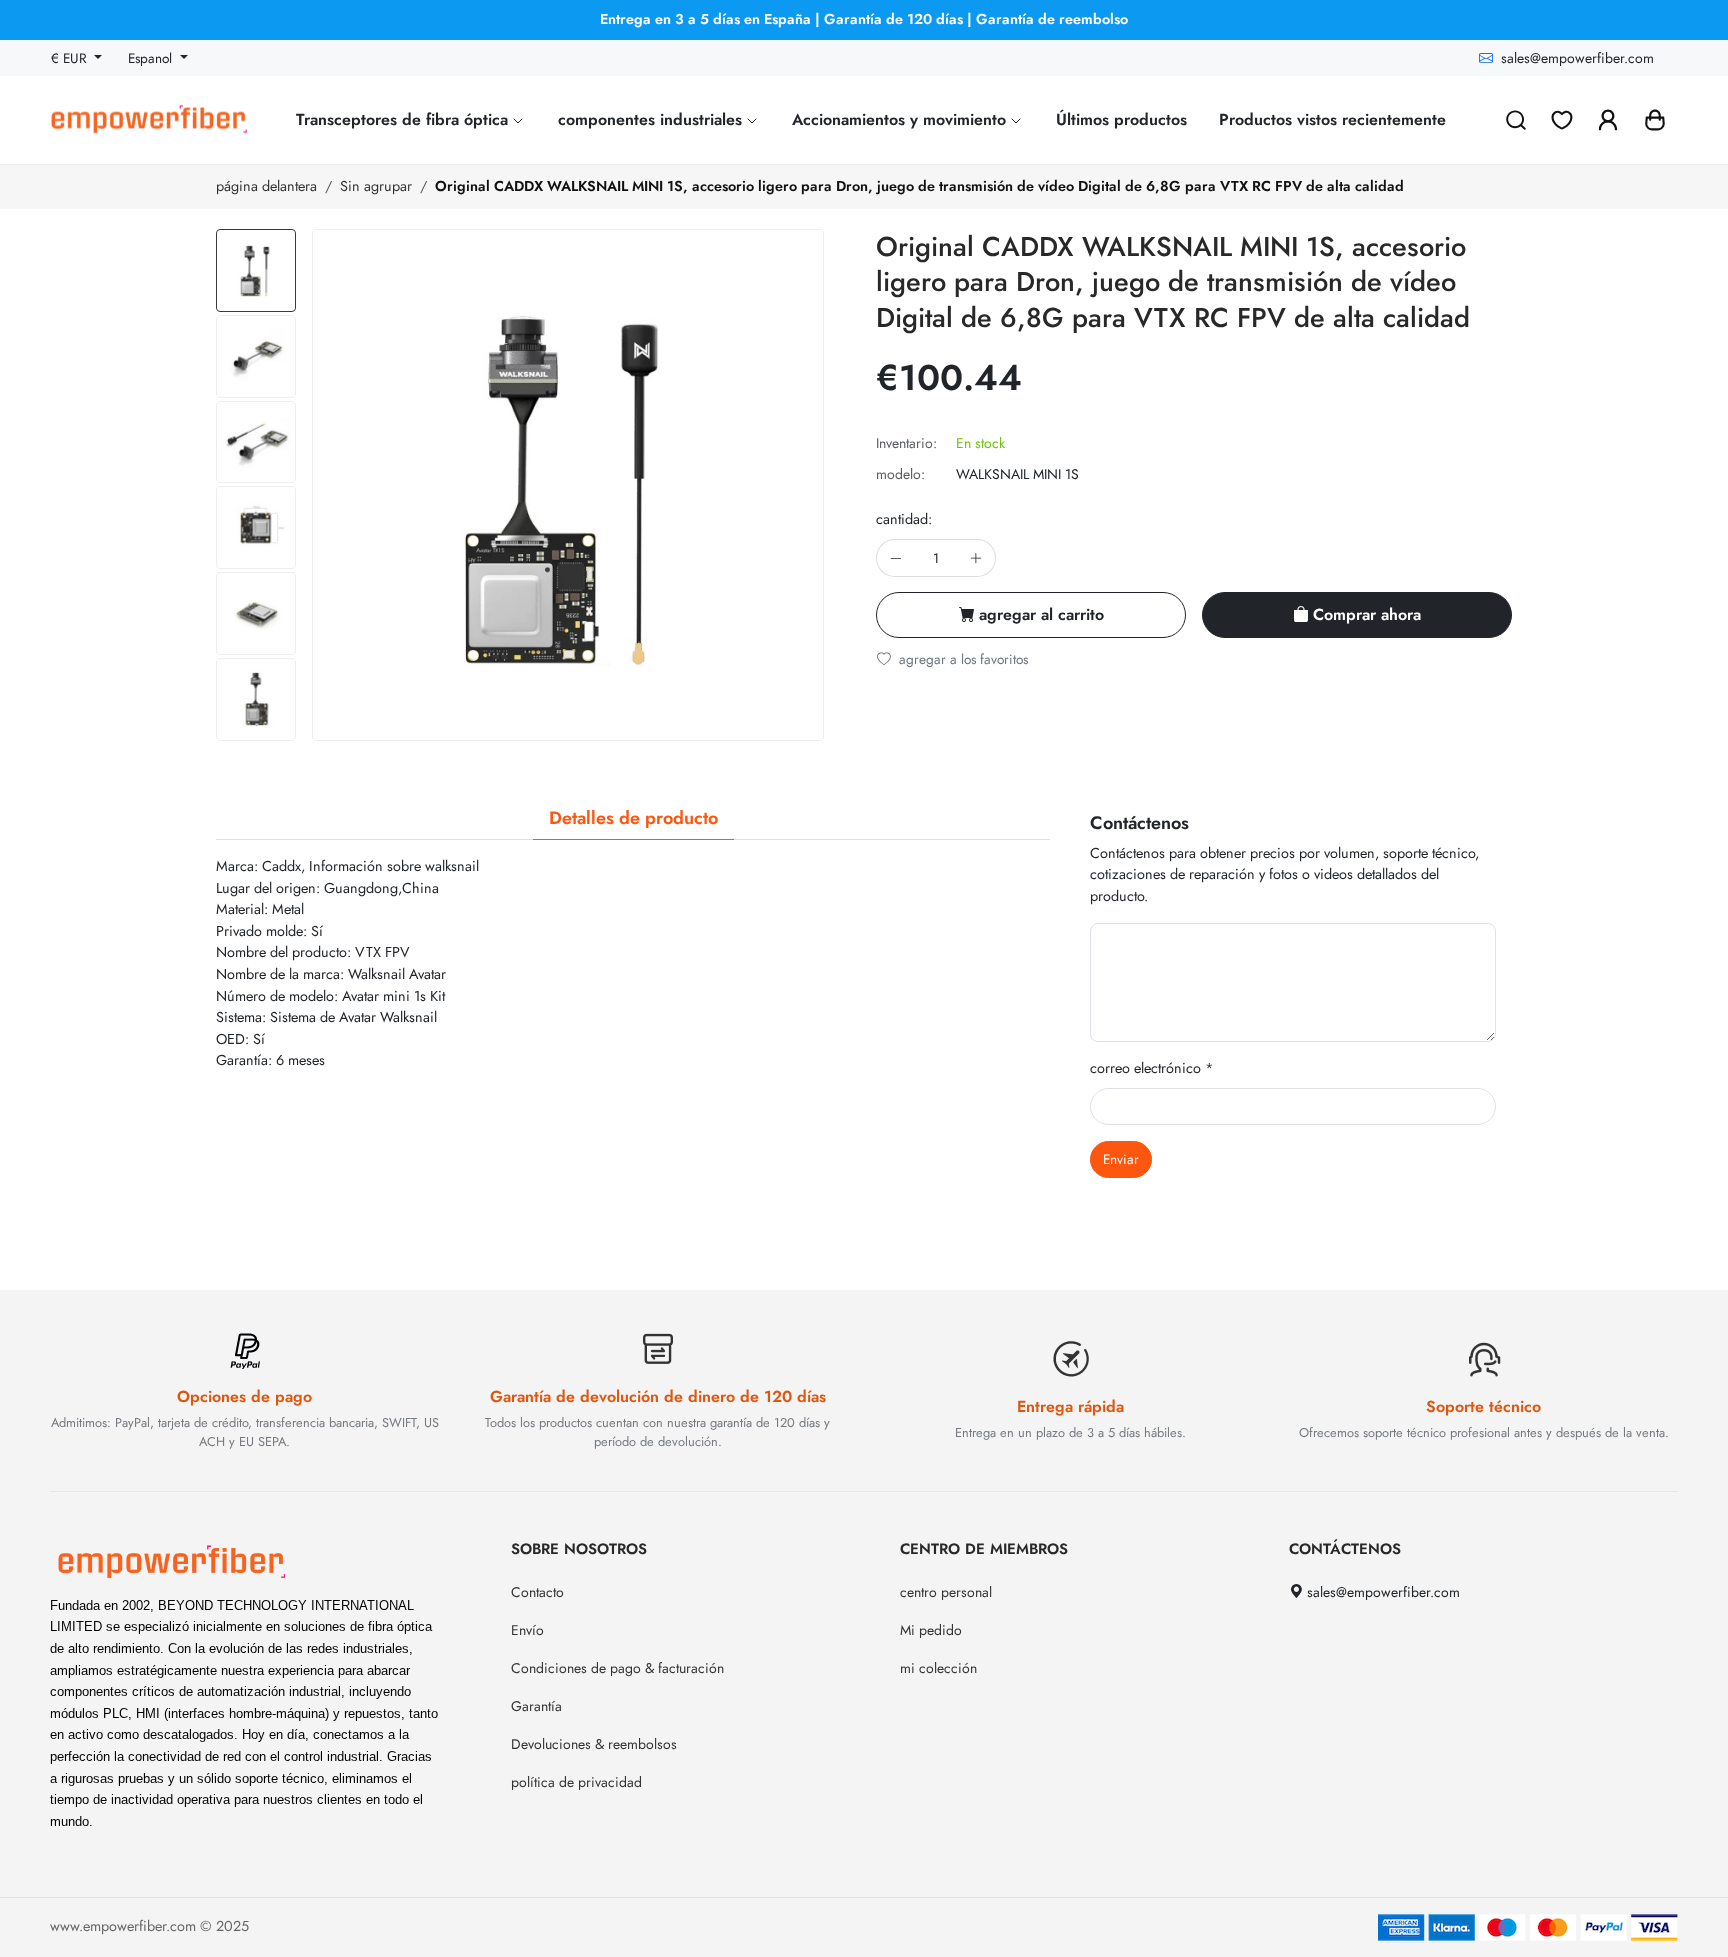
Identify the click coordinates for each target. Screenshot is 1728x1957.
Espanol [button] (152, 58)
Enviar (1121, 1159)
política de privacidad (576, 1782)
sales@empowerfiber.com (1577, 58)
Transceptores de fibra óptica (404, 119)
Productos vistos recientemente (1332, 119)
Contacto (537, 1592)
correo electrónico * (1152, 1068)
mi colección (938, 1668)
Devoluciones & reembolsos (594, 1744)
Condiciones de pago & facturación (617, 1668)
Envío (527, 1630)
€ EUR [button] (71, 58)
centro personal (946, 1592)
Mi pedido (931, 1630)
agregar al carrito (1041, 614)
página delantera (266, 186)
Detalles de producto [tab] (633, 818)
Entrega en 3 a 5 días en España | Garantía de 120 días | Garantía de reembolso (864, 19)
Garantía (536, 1706)
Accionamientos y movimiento (901, 119)
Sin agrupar (376, 186)
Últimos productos (1121, 119)
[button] (1655, 120)
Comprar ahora (1367, 614)
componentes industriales (652, 119)
